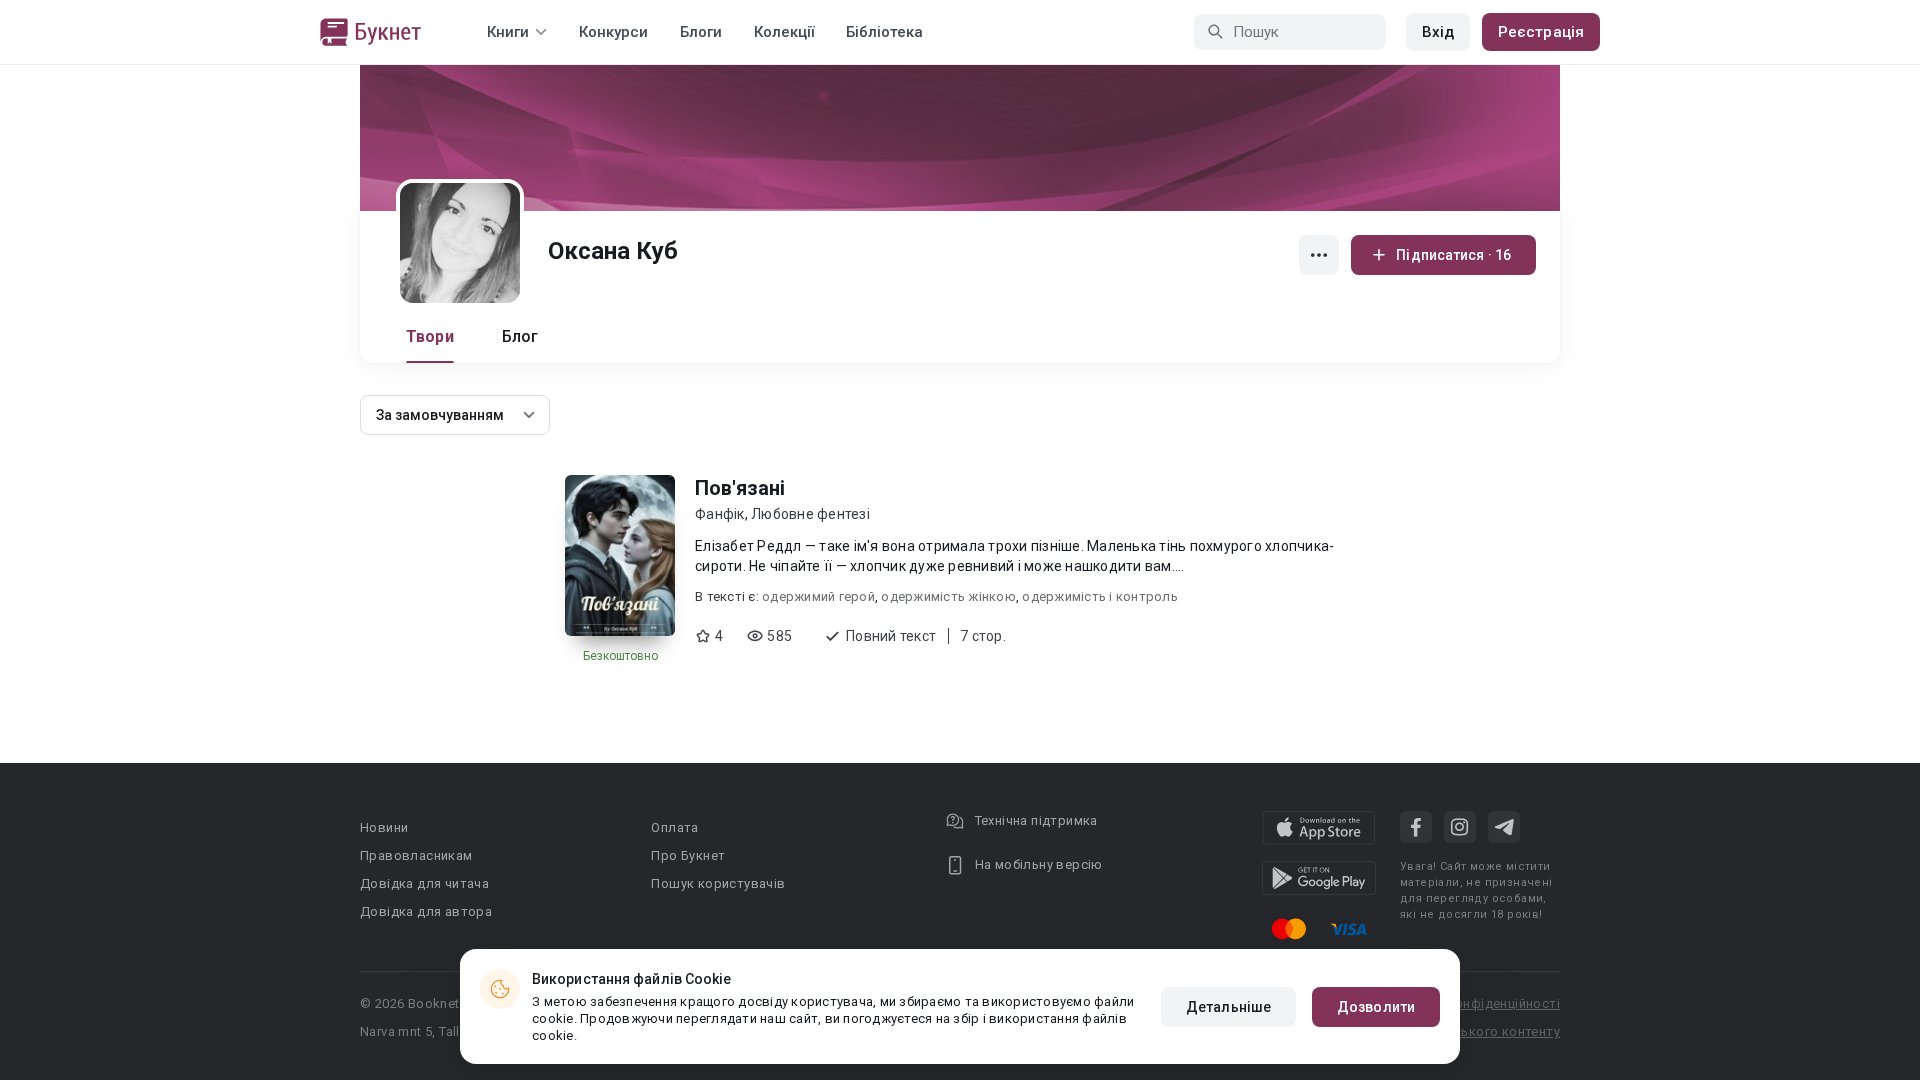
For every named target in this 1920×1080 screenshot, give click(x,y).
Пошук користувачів (718, 883)
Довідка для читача (424, 883)
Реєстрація (1541, 32)
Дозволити (1376, 1007)
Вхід (1438, 32)
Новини (384, 827)
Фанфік (720, 514)
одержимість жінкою (948, 596)
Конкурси (613, 32)
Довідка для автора (426, 911)
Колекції (784, 32)
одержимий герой (818, 596)
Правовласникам (416, 855)
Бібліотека (884, 32)
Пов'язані (740, 488)
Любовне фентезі (810, 514)
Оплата (674, 827)
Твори (430, 336)
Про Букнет (688, 855)
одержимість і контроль (1100, 596)
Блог (520, 336)
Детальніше (1228, 1007)
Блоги (701, 32)
